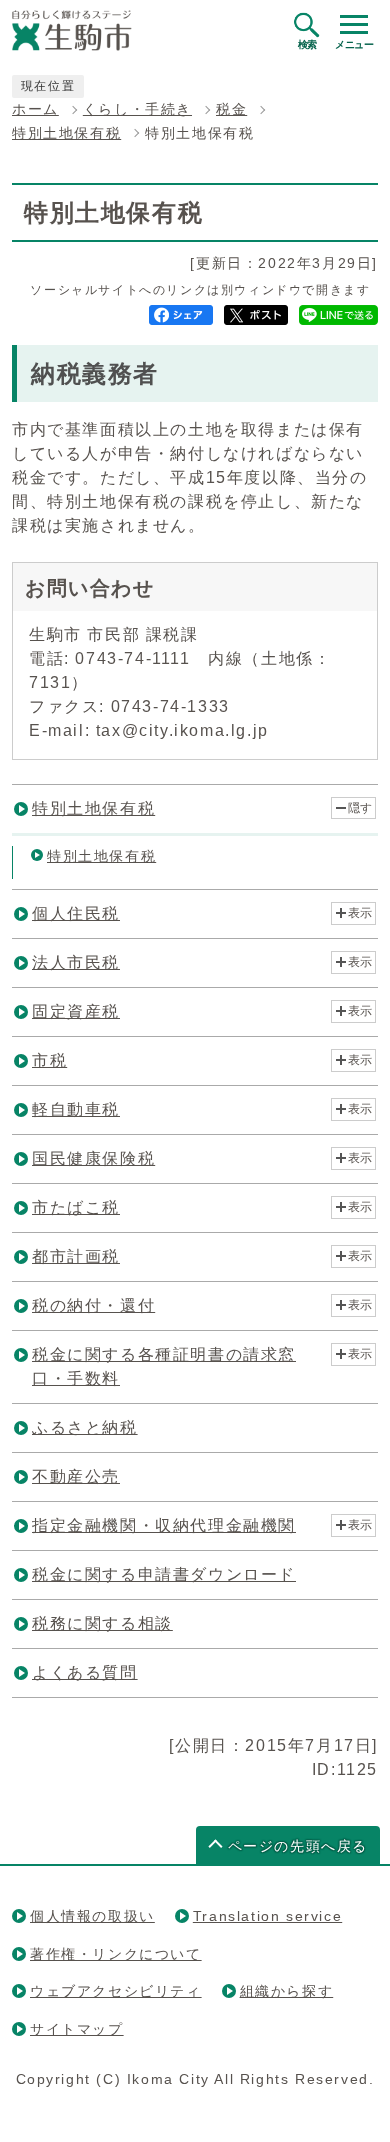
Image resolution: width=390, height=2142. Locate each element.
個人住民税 (76, 913)
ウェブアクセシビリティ (116, 1991)
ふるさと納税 (85, 1427)
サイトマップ (77, 2029)
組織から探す (287, 1991)
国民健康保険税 (93, 1158)
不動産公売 (76, 1476)
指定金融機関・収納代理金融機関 (164, 1525)
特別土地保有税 (66, 133)
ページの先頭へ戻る (298, 1846)
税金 (231, 109)
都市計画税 (76, 1256)
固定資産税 (76, 1011)
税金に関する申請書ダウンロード (164, 1574)
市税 (49, 1060)
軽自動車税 (76, 1109)
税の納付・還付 (93, 1305)
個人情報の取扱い (92, 1916)
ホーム (35, 109)
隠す (360, 808)
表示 (360, 913)
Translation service (267, 1916)
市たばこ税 (76, 1207)
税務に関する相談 (102, 1623)
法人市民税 (76, 962)
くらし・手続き (137, 109)
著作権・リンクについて (116, 1954)
